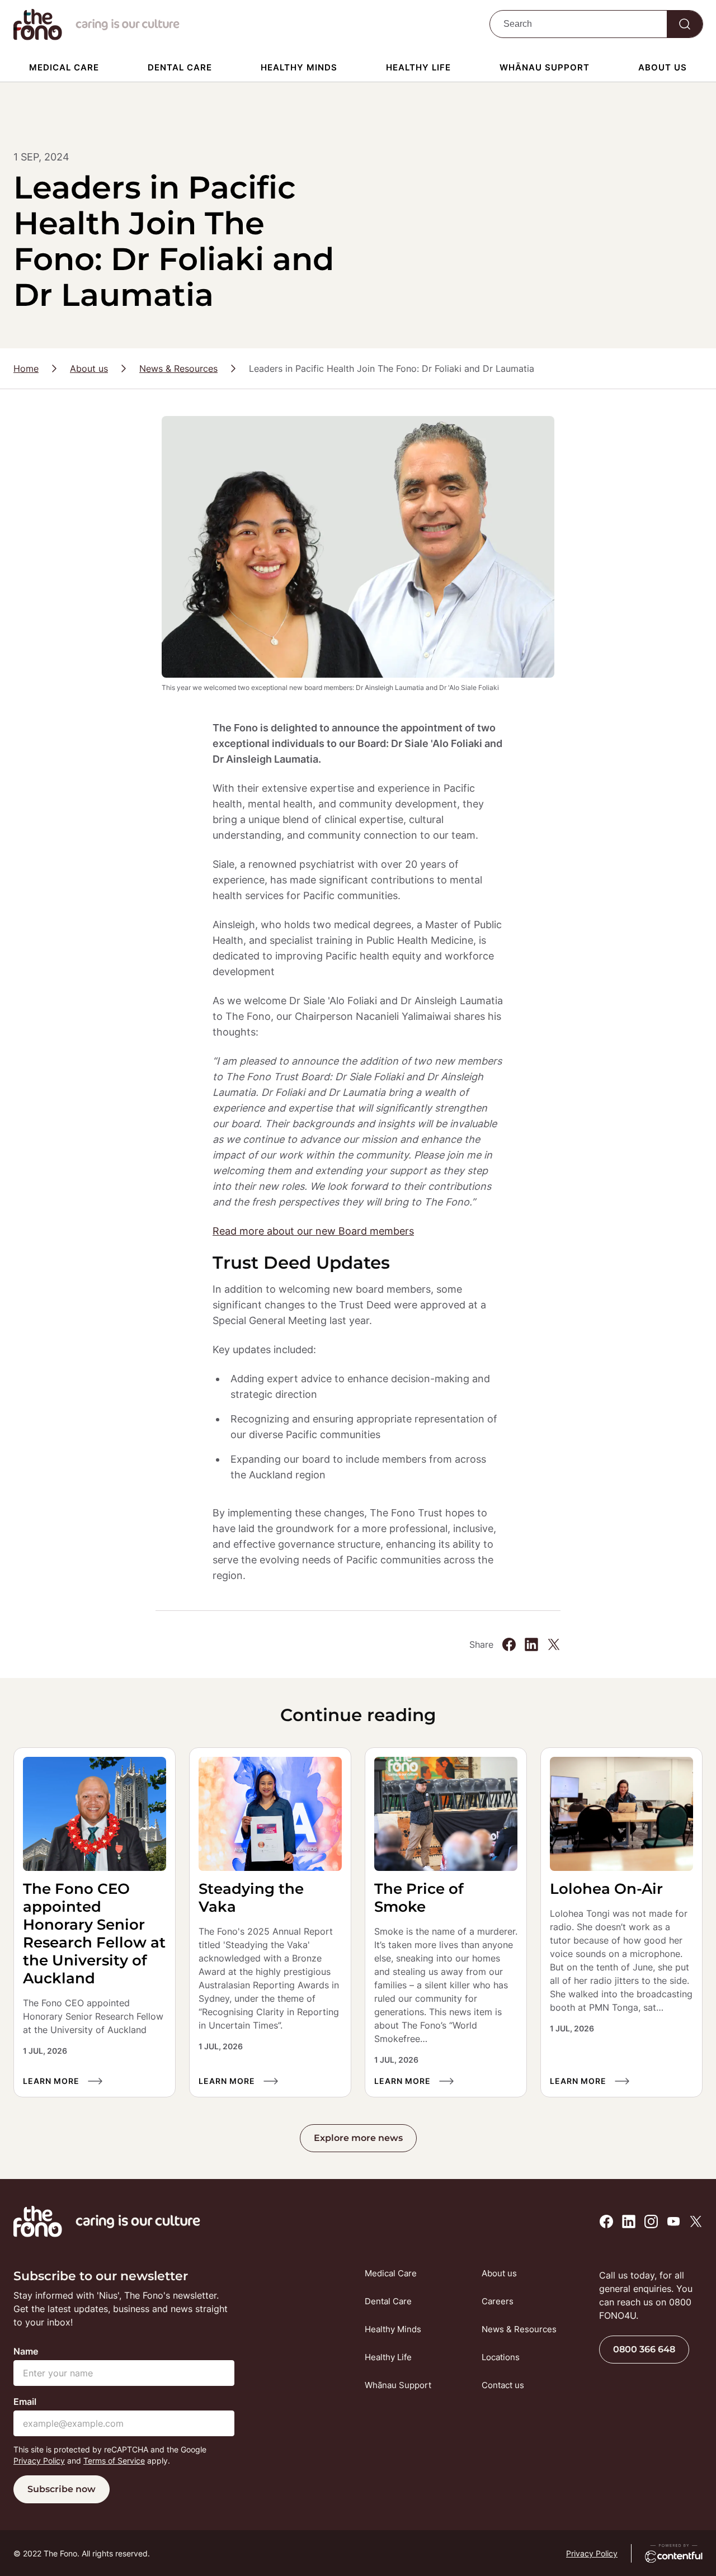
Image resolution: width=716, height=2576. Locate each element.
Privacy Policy (39, 2461)
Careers (498, 2301)
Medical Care (64, 67)
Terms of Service (114, 2461)
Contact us (503, 2385)
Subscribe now (62, 2489)
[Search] (685, 24)
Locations (501, 2357)
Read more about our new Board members (313, 1231)
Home (26, 368)
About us (663, 67)
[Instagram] (651, 2221)
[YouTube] (673, 2221)
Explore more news (358, 2138)
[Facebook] (509, 1644)
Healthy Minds (299, 67)
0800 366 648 (644, 2349)
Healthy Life (418, 67)
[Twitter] (554, 1644)
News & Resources (178, 368)
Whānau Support (545, 67)
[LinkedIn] (531, 1644)
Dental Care (180, 67)
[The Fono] (38, 37)
